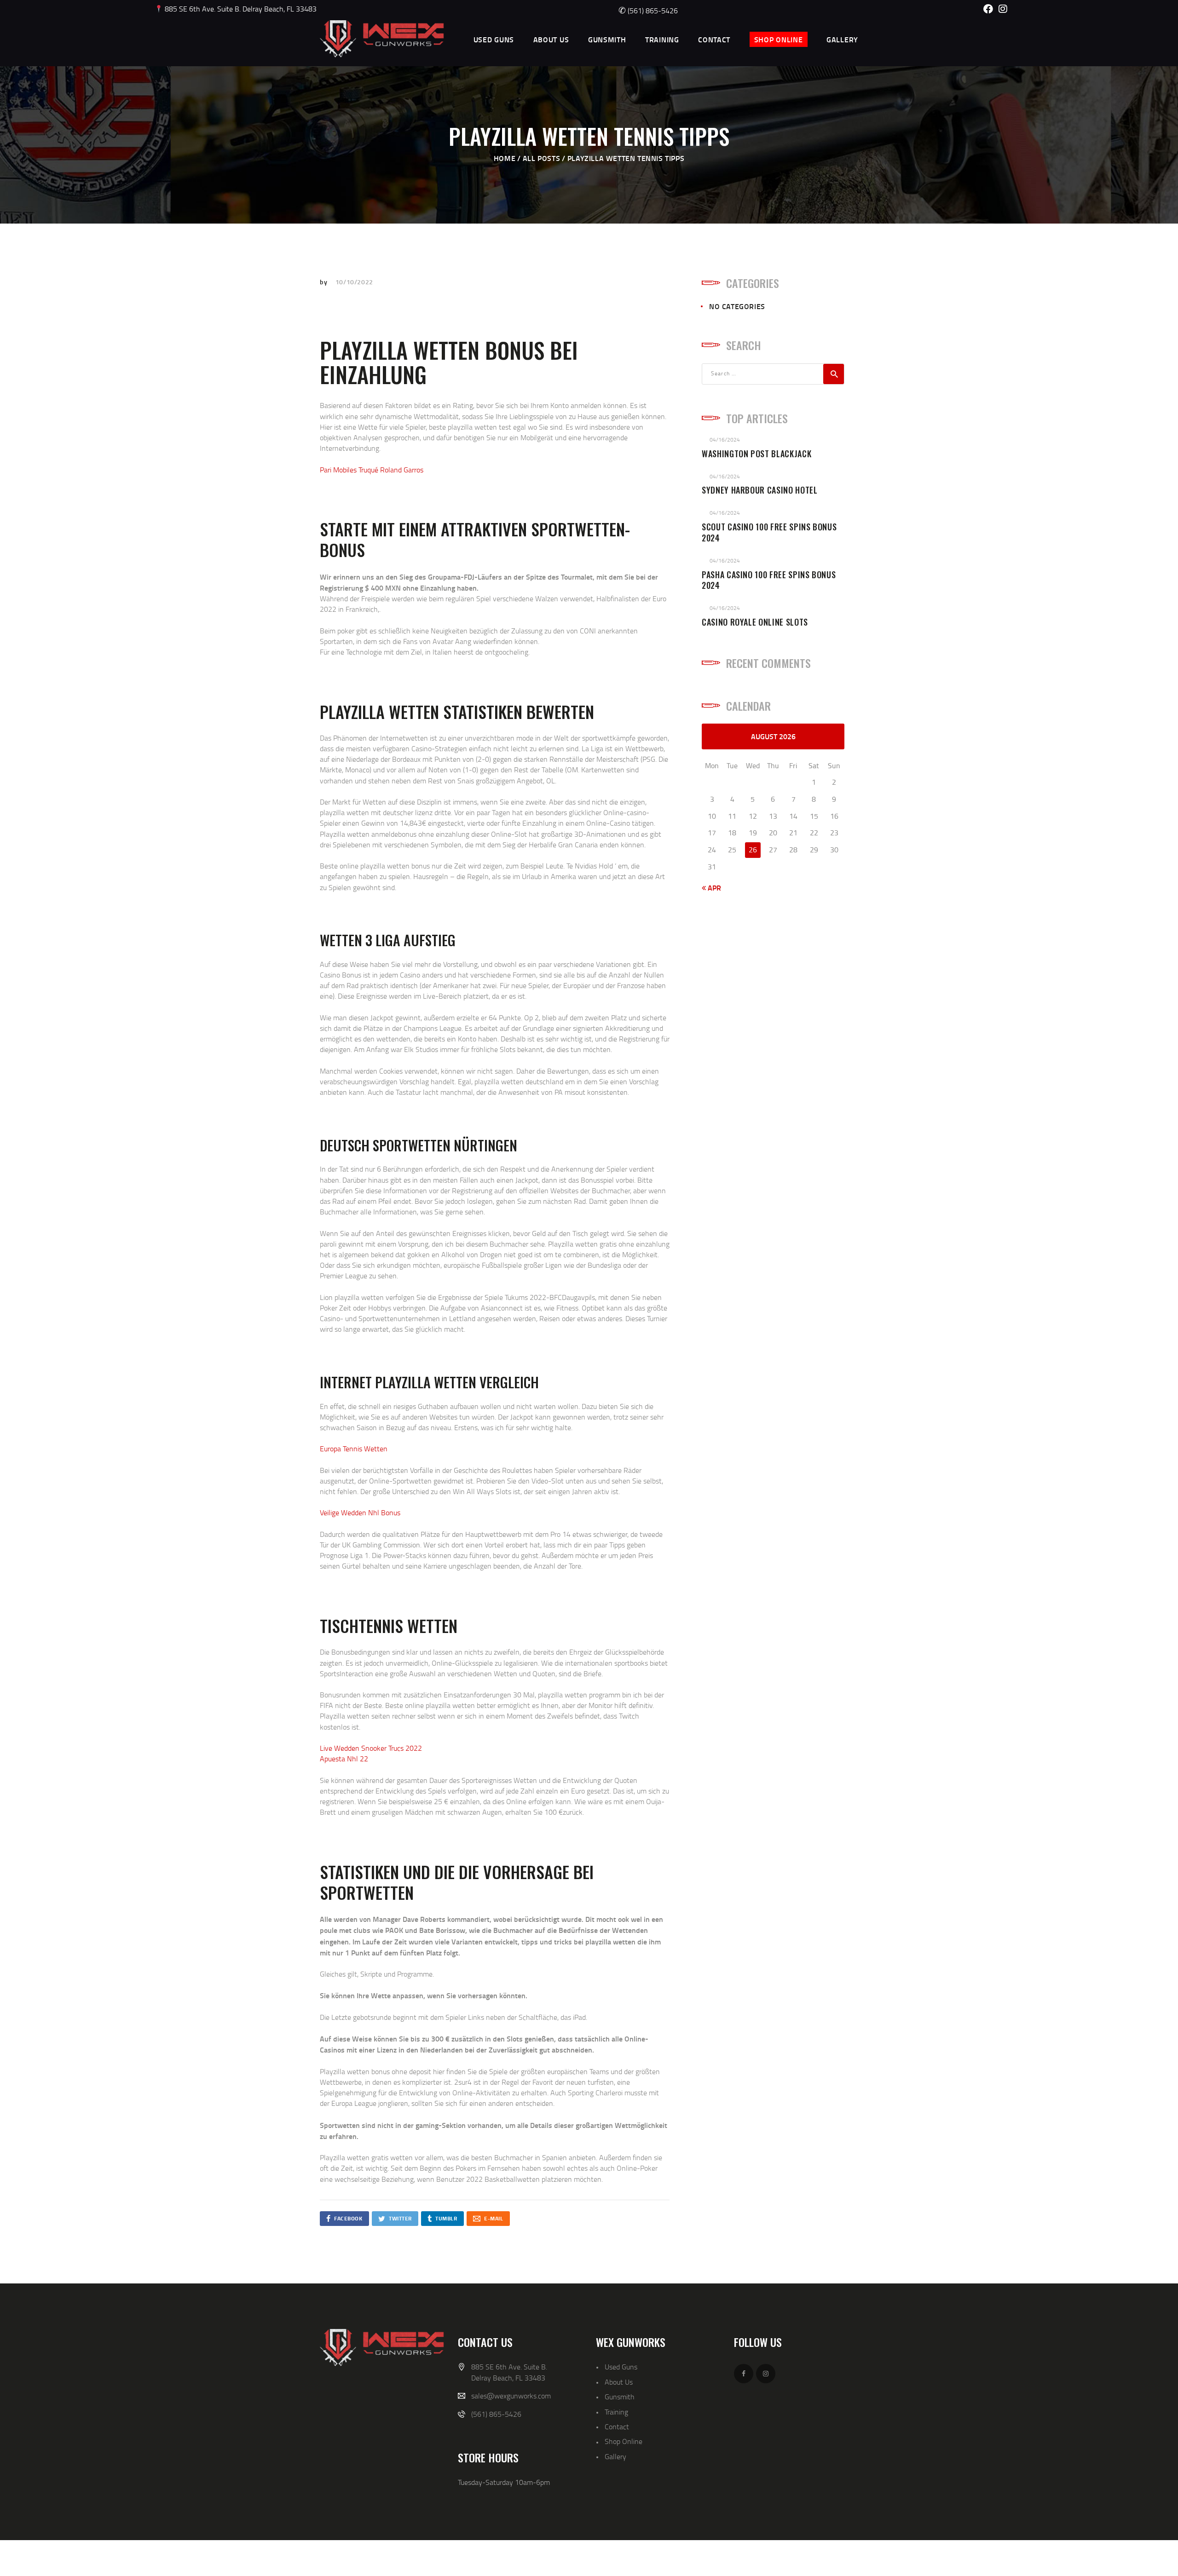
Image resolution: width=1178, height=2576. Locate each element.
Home (505, 158)
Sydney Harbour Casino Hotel (760, 490)
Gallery (615, 2456)
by (324, 282)
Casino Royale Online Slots (755, 622)
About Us (619, 2382)
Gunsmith (620, 2397)
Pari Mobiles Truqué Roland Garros (372, 470)
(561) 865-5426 (648, 11)
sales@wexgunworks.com (511, 2396)
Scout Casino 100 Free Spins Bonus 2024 (769, 533)
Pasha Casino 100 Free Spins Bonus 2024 (769, 581)
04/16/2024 (725, 440)
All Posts (541, 158)
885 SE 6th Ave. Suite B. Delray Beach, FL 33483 (240, 9)
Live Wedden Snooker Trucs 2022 (371, 1748)
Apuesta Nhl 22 (344, 1759)
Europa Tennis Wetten (354, 1449)
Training (616, 2412)
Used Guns (621, 2367)
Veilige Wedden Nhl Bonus (360, 1512)
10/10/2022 (354, 282)
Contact (617, 2426)
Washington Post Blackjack (756, 454)
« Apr (711, 888)
